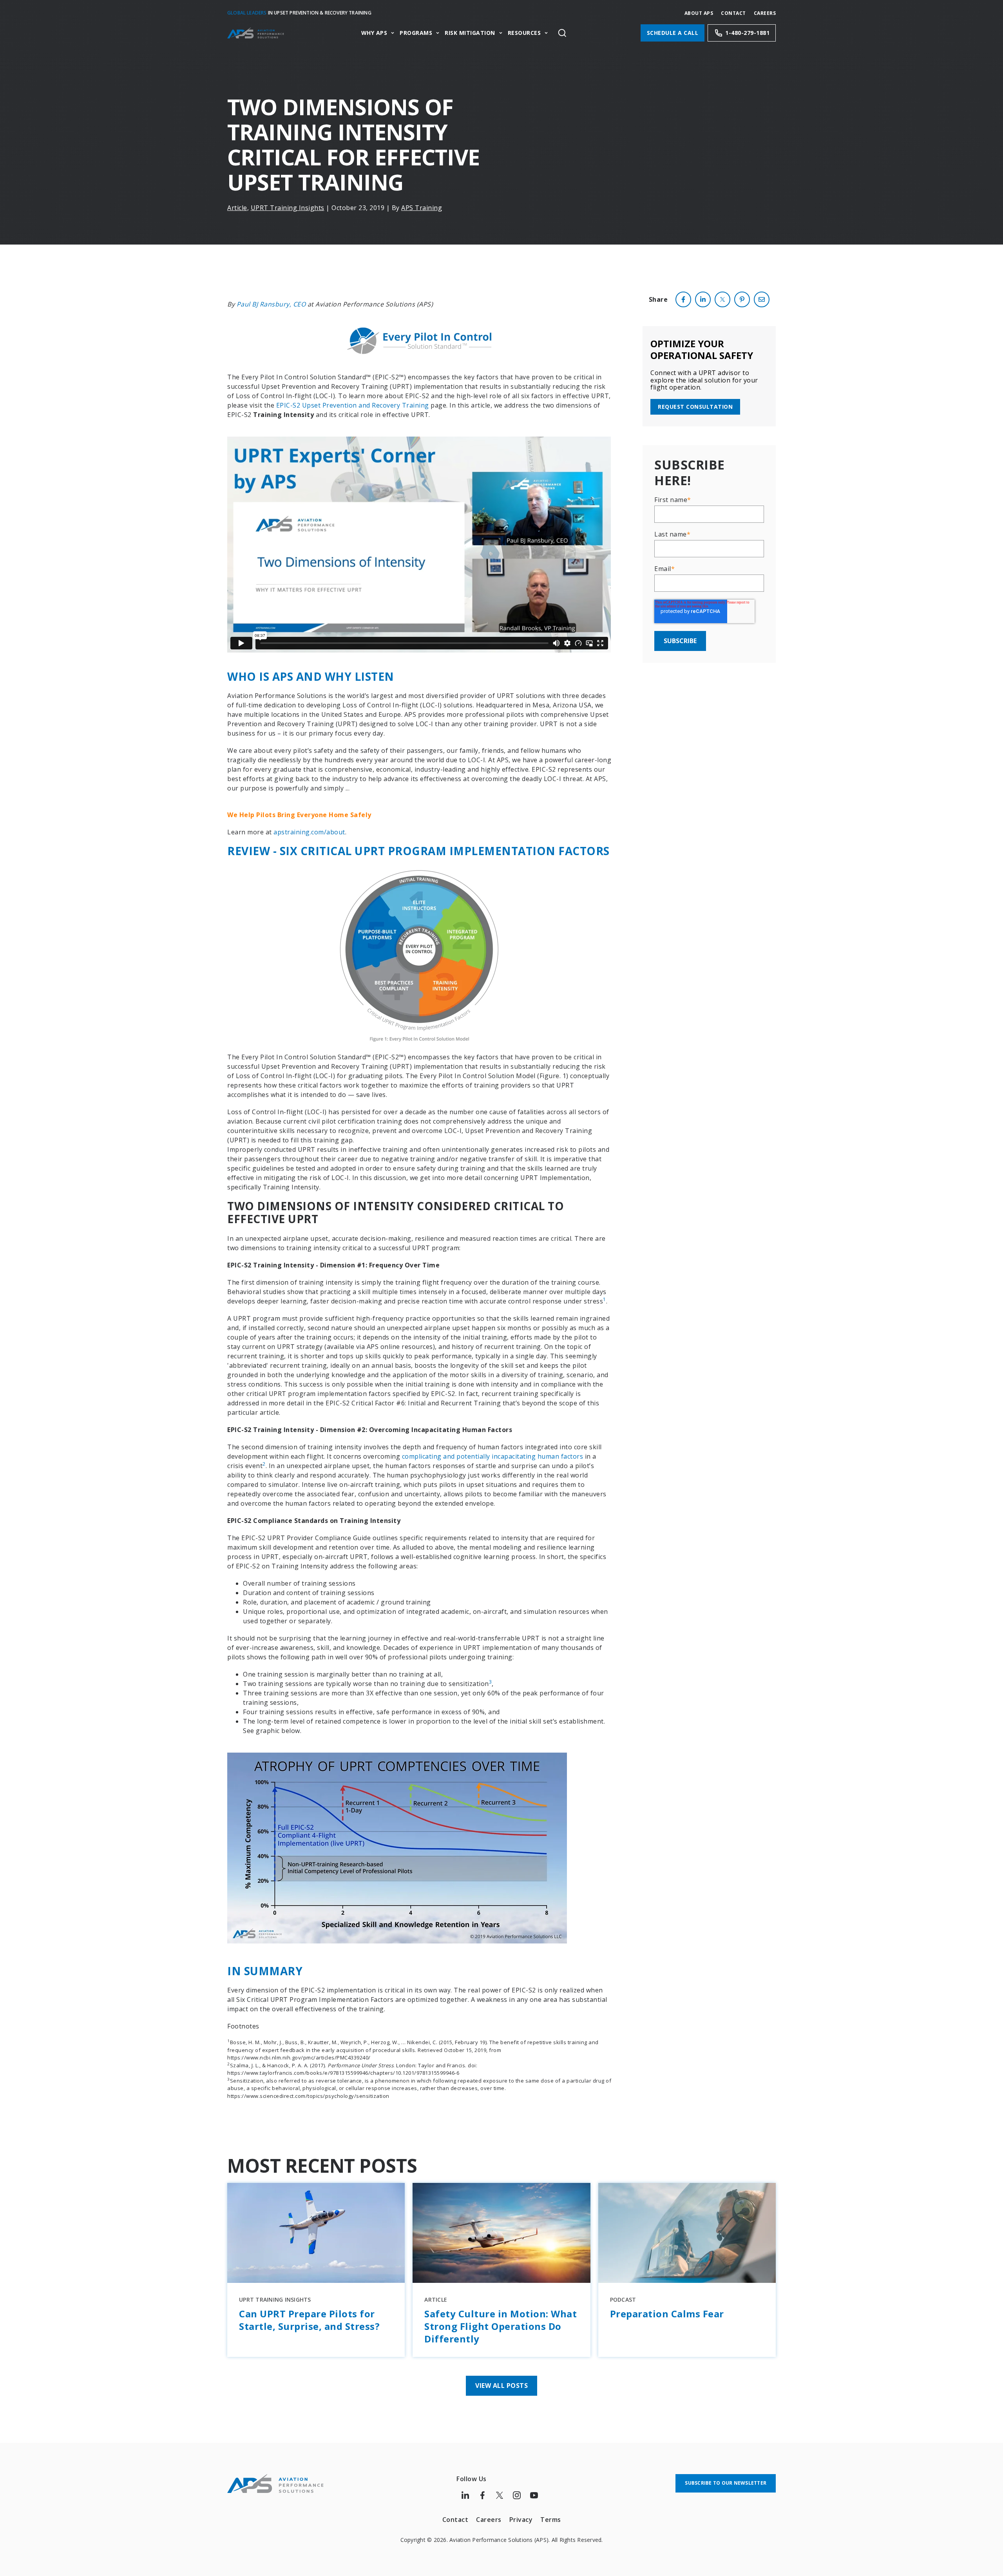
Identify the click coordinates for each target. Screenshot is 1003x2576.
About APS (699, 13)
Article (237, 208)
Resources (524, 33)
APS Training (422, 208)
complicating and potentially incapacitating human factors (493, 1456)
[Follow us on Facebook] (482, 2495)
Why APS (374, 33)
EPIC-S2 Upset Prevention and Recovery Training (353, 405)
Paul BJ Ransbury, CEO (271, 304)
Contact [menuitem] (455, 2520)
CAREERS (765, 13)
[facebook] (683, 299)
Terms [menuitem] (551, 2520)
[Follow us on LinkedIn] (465, 2495)
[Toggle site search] (562, 33)
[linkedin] (703, 299)
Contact (733, 13)
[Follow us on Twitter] (500, 2495)
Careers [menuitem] (489, 2520)
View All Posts (501, 2386)
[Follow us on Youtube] (534, 2495)
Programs (416, 33)
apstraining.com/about (309, 832)
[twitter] (722, 299)
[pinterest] (742, 299)
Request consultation (695, 407)
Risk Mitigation (470, 33)
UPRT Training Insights (288, 208)
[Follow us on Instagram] (517, 2495)
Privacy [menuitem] (521, 2520)
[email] (762, 299)
